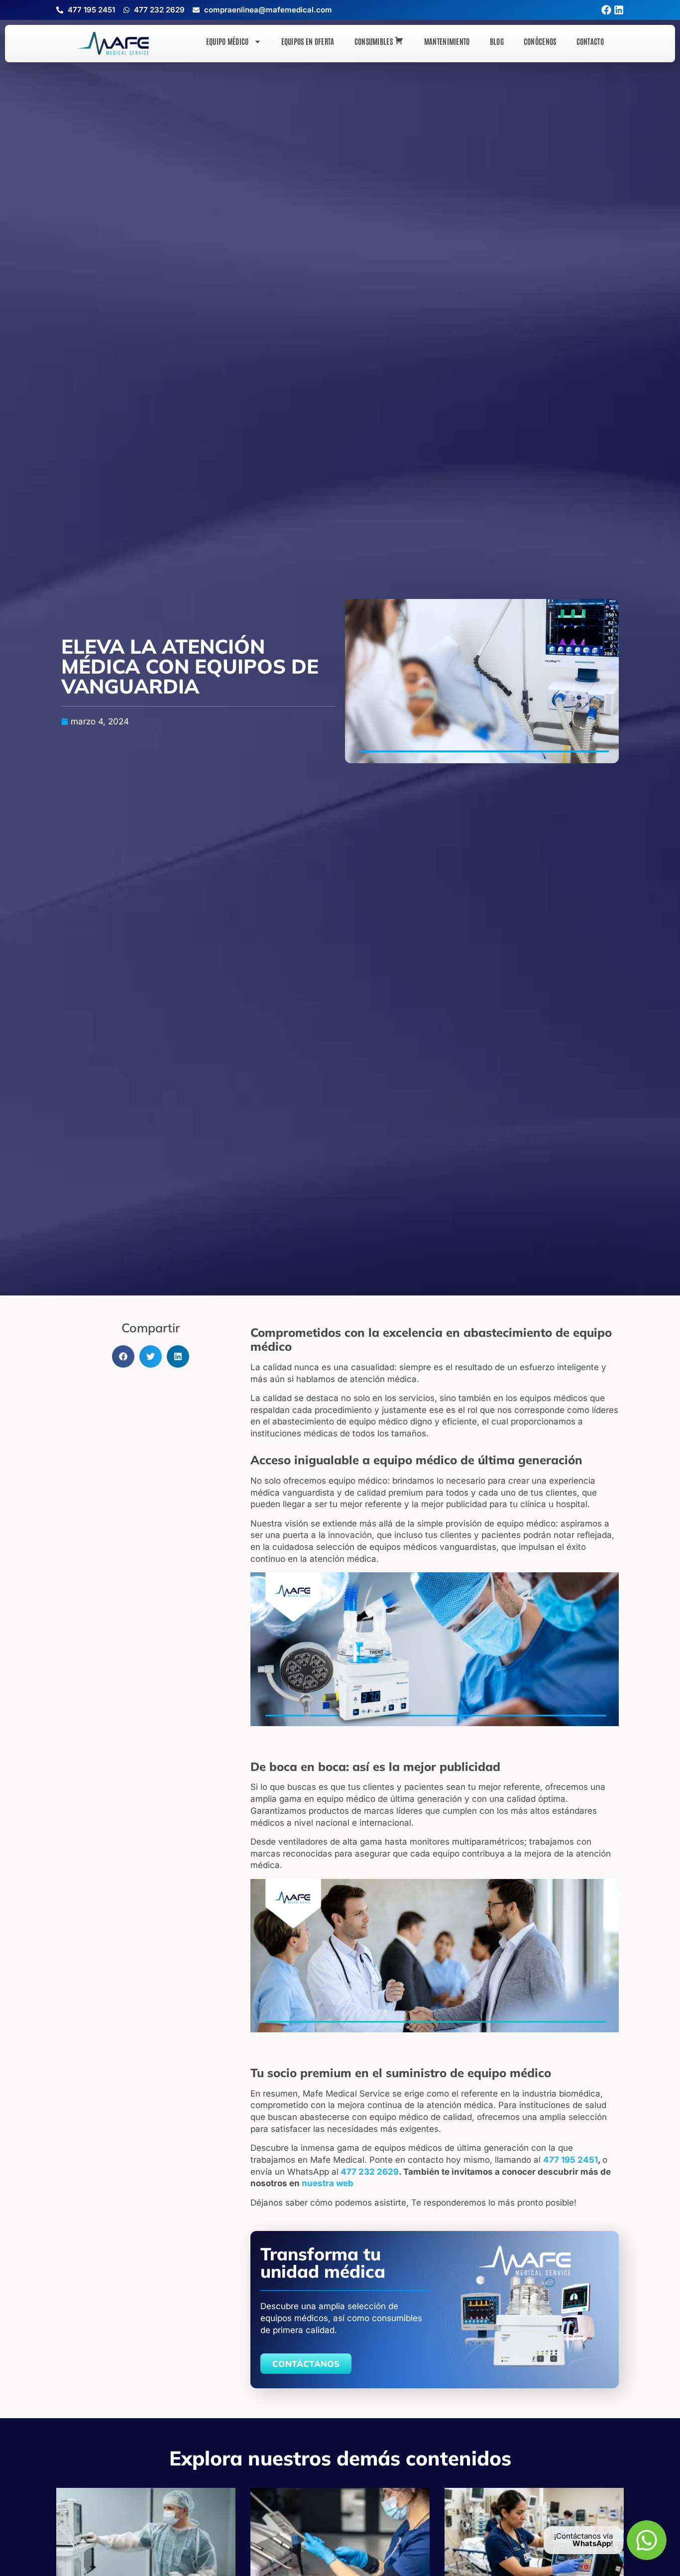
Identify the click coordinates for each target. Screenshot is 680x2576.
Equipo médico (227, 41)
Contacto (590, 41)
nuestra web (328, 2183)
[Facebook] (606, 10)
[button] (123, 1356)
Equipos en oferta (308, 41)
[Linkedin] (619, 10)
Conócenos (540, 41)
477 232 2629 (370, 2172)
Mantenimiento (447, 41)
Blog (497, 41)
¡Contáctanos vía (583, 2536)
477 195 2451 (570, 2160)
